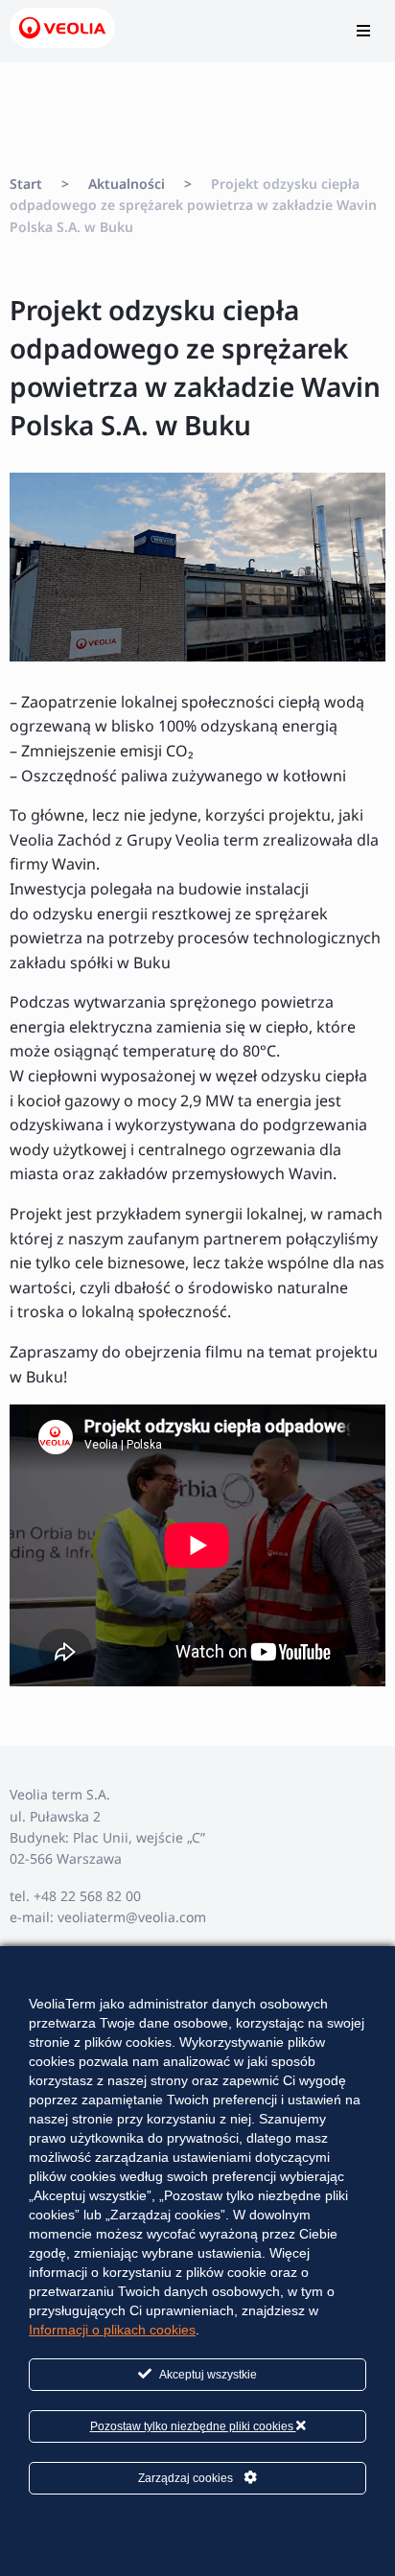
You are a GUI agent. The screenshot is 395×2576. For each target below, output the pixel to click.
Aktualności (127, 184)
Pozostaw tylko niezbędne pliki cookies (193, 2426)
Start (26, 184)
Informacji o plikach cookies (112, 2330)
